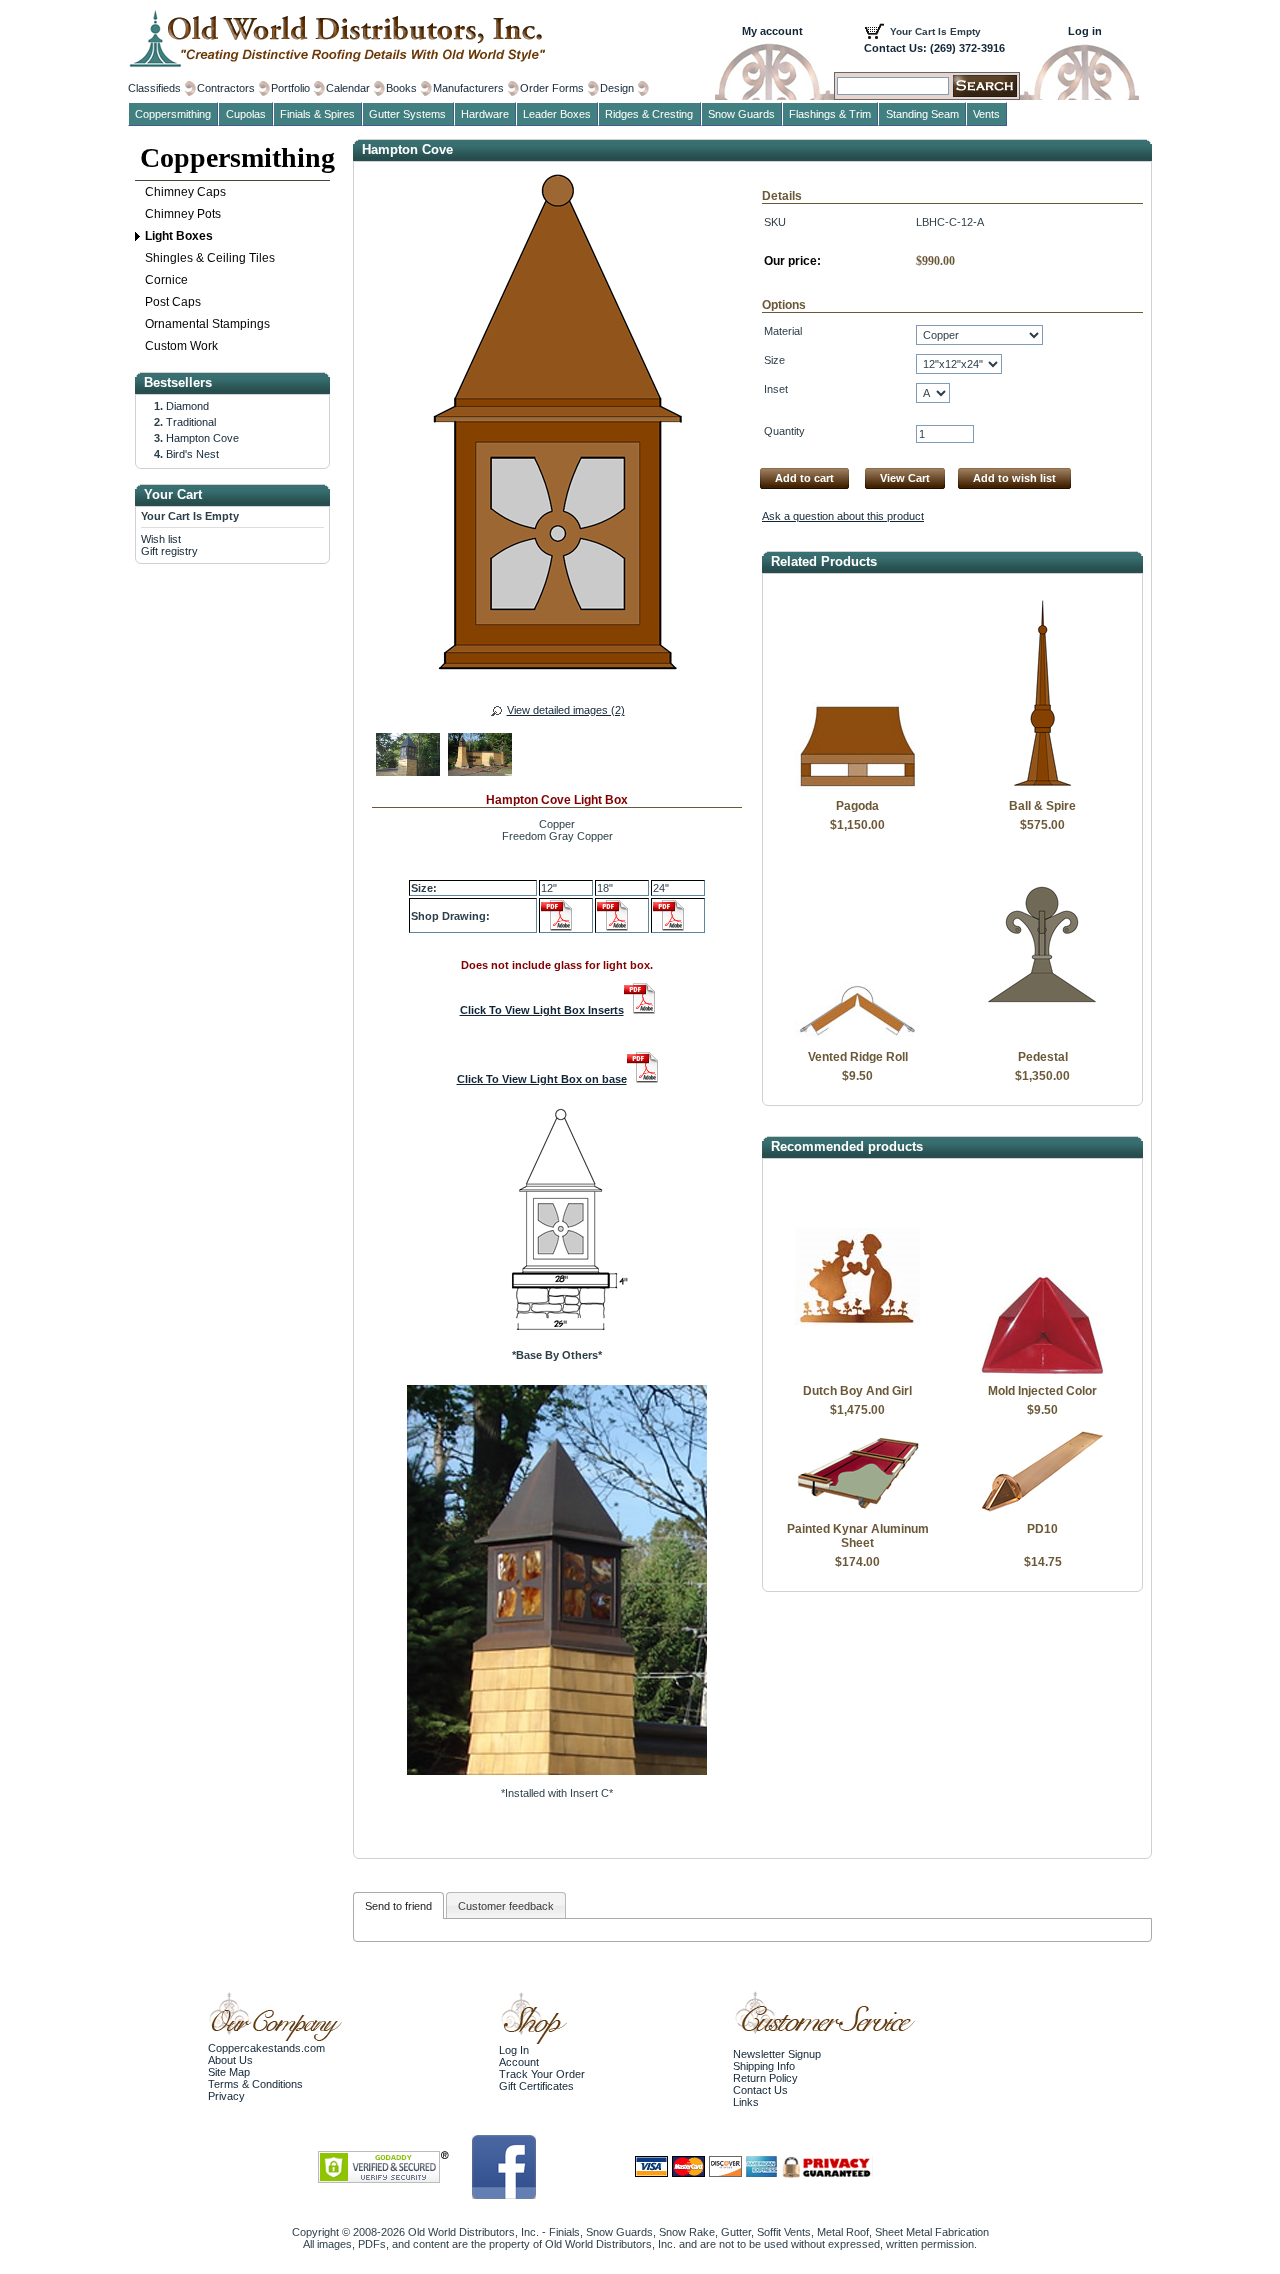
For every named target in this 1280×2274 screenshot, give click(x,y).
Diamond (187, 406)
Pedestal (1043, 1057)
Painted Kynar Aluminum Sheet (858, 1536)
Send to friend (398, 1906)
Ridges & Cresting (649, 114)
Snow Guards (741, 114)
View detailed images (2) (566, 710)
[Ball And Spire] (1042, 787)
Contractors (226, 88)
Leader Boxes (557, 114)
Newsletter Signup (777, 2054)
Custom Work (181, 346)
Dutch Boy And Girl (857, 1391)
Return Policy (765, 2078)
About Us (230, 2060)
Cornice (166, 280)
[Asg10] (1042, 1510)
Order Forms (552, 88)
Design (617, 88)
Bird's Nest (192, 454)
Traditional (191, 422)
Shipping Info (764, 2066)
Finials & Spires (317, 114)
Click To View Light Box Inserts (542, 1010)
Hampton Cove (202, 438)
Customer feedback (506, 1906)
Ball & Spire (1042, 806)
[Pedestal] (1042, 1038)
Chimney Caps (185, 192)
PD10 (1042, 1529)
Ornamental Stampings (207, 324)
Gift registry (169, 551)
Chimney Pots (183, 214)
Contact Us (760, 2090)
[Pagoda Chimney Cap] (857, 787)
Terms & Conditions (255, 2084)
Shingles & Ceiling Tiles (210, 258)
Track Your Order (542, 2074)
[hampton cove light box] (408, 757)
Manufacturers (468, 88)
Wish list (161, 539)
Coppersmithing (235, 157)
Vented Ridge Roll (858, 1057)
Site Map (229, 2072)
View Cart (905, 478)
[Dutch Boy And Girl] (857, 1372)
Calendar (348, 88)
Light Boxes (179, 236)
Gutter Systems (407, 114)
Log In (514, 2050)
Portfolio (290, 88)
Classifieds (154, 88)
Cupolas (246, 114)
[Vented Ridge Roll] (857, 1038)
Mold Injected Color (1042, 1391)
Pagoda (857, 806)
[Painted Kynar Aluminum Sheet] (857, 1510)
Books (401, 88)
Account (519, 2062)
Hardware (485, 114)
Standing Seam (922, 114)
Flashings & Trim (830, 114)
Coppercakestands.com (266, 2048)
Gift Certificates (536, 2086)
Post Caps (173, 302)
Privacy (226, 2096)
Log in (1085, 31)
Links (746, 2102)
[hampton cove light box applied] (480, 757)
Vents (986, 114)
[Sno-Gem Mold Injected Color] (1042, 1372)
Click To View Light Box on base (542, 1079)
